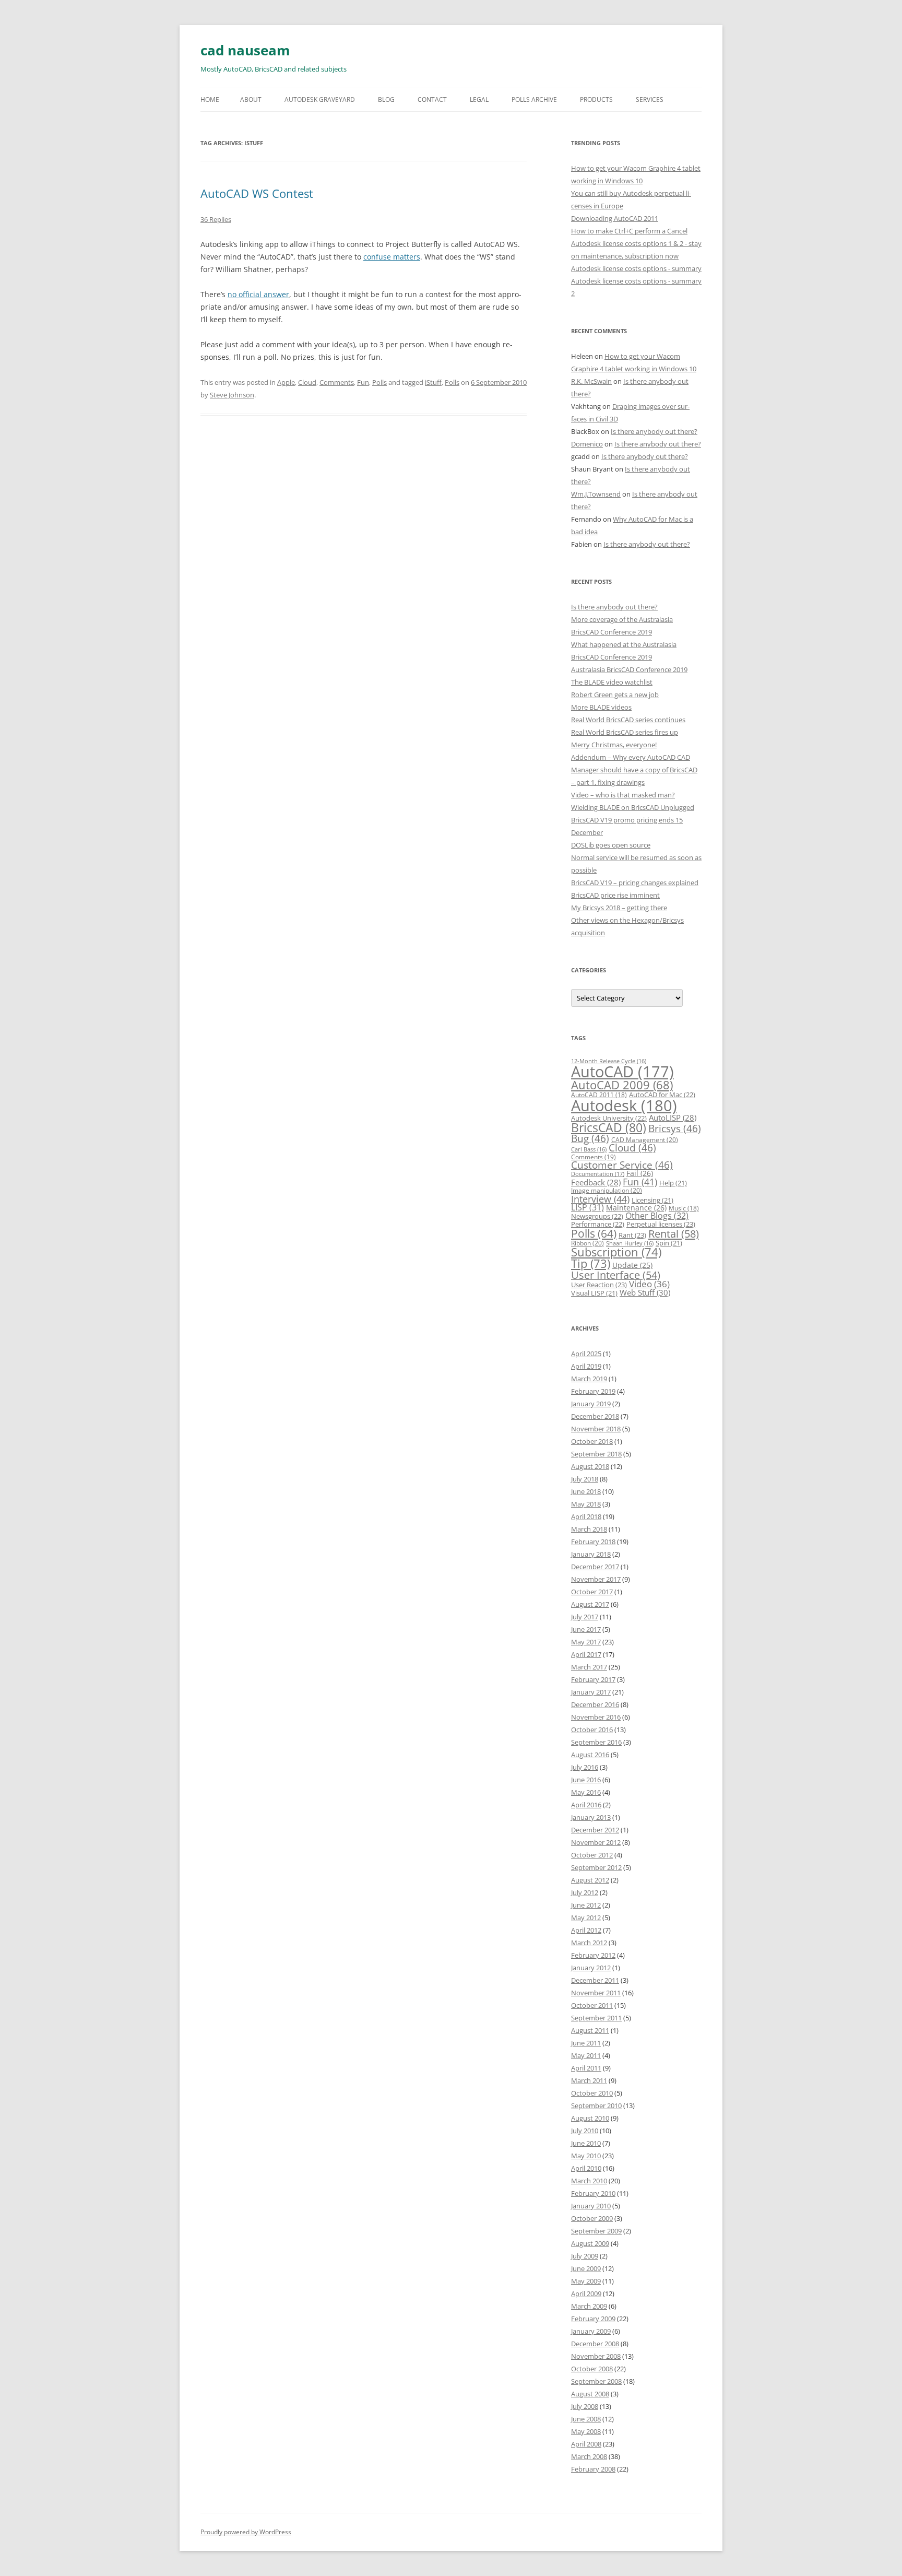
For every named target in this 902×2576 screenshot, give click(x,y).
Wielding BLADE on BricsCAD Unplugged (633, 807)
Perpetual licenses (661, 1224)
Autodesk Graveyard (320, 99)
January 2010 (591, 2206)
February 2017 (593, 1679)
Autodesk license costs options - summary (636, 268)
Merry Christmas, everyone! (614, 745)
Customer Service (622, 1165)
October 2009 (592, 2218)
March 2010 (589, 2181)
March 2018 (589, 1529)
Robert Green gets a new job (615, 695)
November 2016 (596, 1717)
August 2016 (590, 1755)
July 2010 (585, 2131)
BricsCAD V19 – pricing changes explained (635, 883)
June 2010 (586, 2143)
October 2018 (592, 1441)
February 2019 (593, 1391)
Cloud (307, 382)
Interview (600, 1199)
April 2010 (586, 2168)
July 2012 (585, 1892)
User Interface (616, 1275)
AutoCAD (622, 1072)
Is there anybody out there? (654, 431)
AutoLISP (673, 1118)
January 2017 (591, 1692)
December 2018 (595, 1416)
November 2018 (596, 1429)
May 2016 (586, 1792)
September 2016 (596, 1742)
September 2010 (596, 2106)
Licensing (652, 1200)
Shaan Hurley (630, 1243)
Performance (598, 1224)
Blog (386, 99)
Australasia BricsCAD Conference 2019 (629, 669)
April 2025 (586, 1354)
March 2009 (589, 2306)
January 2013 (591, 1817)
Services (650, 99)
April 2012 (586, 1930)
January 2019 (591, 1404)
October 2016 (592, 1730)
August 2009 (590, 2243)
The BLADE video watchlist (612, 682)
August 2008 (590, 2394)
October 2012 (592, 1855)
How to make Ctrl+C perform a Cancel (629, 231)
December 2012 (595, 1830)
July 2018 (585, 1479)
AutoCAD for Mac (662, 1095)
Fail (640, 1173)
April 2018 (586, 1516)
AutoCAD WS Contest (257, 193)
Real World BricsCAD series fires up (625, 732)
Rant (632, 1235)
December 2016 (595, 1704)
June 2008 (586, 2419)
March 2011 (589, 2080)
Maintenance (636, 1208)
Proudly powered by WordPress (246, 2532)
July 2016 (585, 1767)
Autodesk (624, 1105)
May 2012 (586, 1918)
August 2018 (590, 1466)
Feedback (596, 1182)
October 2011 (592, 2005)
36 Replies (216, 219)
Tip (591, 1263)
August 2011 (590, 2030)
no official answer (258, 294)
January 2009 (591, 2331)
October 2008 (592, 2369)
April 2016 (586, 1805)
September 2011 (596, 2018)
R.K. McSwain (591, 381)
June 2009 (586, 2268)
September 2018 (596, 1454)
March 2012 (589, 1943)
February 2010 (593, 2193)
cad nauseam (245, 50)
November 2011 (596, 1993)
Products (596, 99)
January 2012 (591, 1968)
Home (210, 99)
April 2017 (586, 1654)
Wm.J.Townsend (596, 494)
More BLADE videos (601, 707)
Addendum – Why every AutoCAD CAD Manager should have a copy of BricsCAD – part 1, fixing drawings (634, 770)
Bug (590, 1138)
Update (632, 1265)
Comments (337, 382)
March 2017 (589, 1667)
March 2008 (589, 2456)
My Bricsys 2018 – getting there (619, 908)
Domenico (587, 444)
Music (684, 1208)
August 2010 (590, 2118)
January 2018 (591, 1554)
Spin (669, 1243)
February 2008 (593, 2469)
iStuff (433, 382)
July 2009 (585, 2256)
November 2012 (596, 1842)
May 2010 (586, 2156)
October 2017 (592, 1592)
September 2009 (596, 2231)
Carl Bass (589, 1149)
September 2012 (596, 1867)
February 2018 (593, 1542)
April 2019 (586, 1366)
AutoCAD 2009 (622, 1085)
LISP (588, 1207)
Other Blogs (657, 1216)
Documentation (598, 1174)
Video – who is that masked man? (623, 795)
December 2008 (595, 2344)
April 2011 (586, 2068)
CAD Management (645, 1140)
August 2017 (590, 1604)
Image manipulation (607, 1190)
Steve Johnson (232, 395)
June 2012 (586, 1905)
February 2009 (593, 2319)
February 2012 (593, 1955)
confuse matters (392, 257)
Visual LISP (594, 1293)
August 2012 (590, 1880)
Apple (286, 382)
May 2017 (586, 1642)
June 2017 (586, 1629)
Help (673, 1183)
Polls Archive (534, 99)
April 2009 (586, 2293)
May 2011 (586, 2055)
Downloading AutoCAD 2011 (615, 218)
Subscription (616, 1252)
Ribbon (588, 1243)
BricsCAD (609, 1127)
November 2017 (596, 1579)
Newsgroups (597, 1216)
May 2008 (586, 2431)
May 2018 (586, 1504)
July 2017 (585, 1617)
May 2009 (586, 2281)
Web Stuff (645, 1293)
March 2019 (589, 1379)
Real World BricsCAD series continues (628, 720)
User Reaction (599, 1285)
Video (649, 1284)
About (251, 99)
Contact (432, 99)
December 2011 (595, 1980)
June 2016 (586, 1780)
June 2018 (586, 1491)
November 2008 (596, 2356)
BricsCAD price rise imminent (615, 895)
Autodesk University (609, 1118)
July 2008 (585, 2406)
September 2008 (596, 2381)
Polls (379, 382)
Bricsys (675, 1128)
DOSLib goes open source (611, 845)
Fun (363, 382)
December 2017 (595, 1567)
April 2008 (586, 2444)
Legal (479, 99)
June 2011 (586, 2043)
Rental (674, 1233)
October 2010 (592, 2093)
